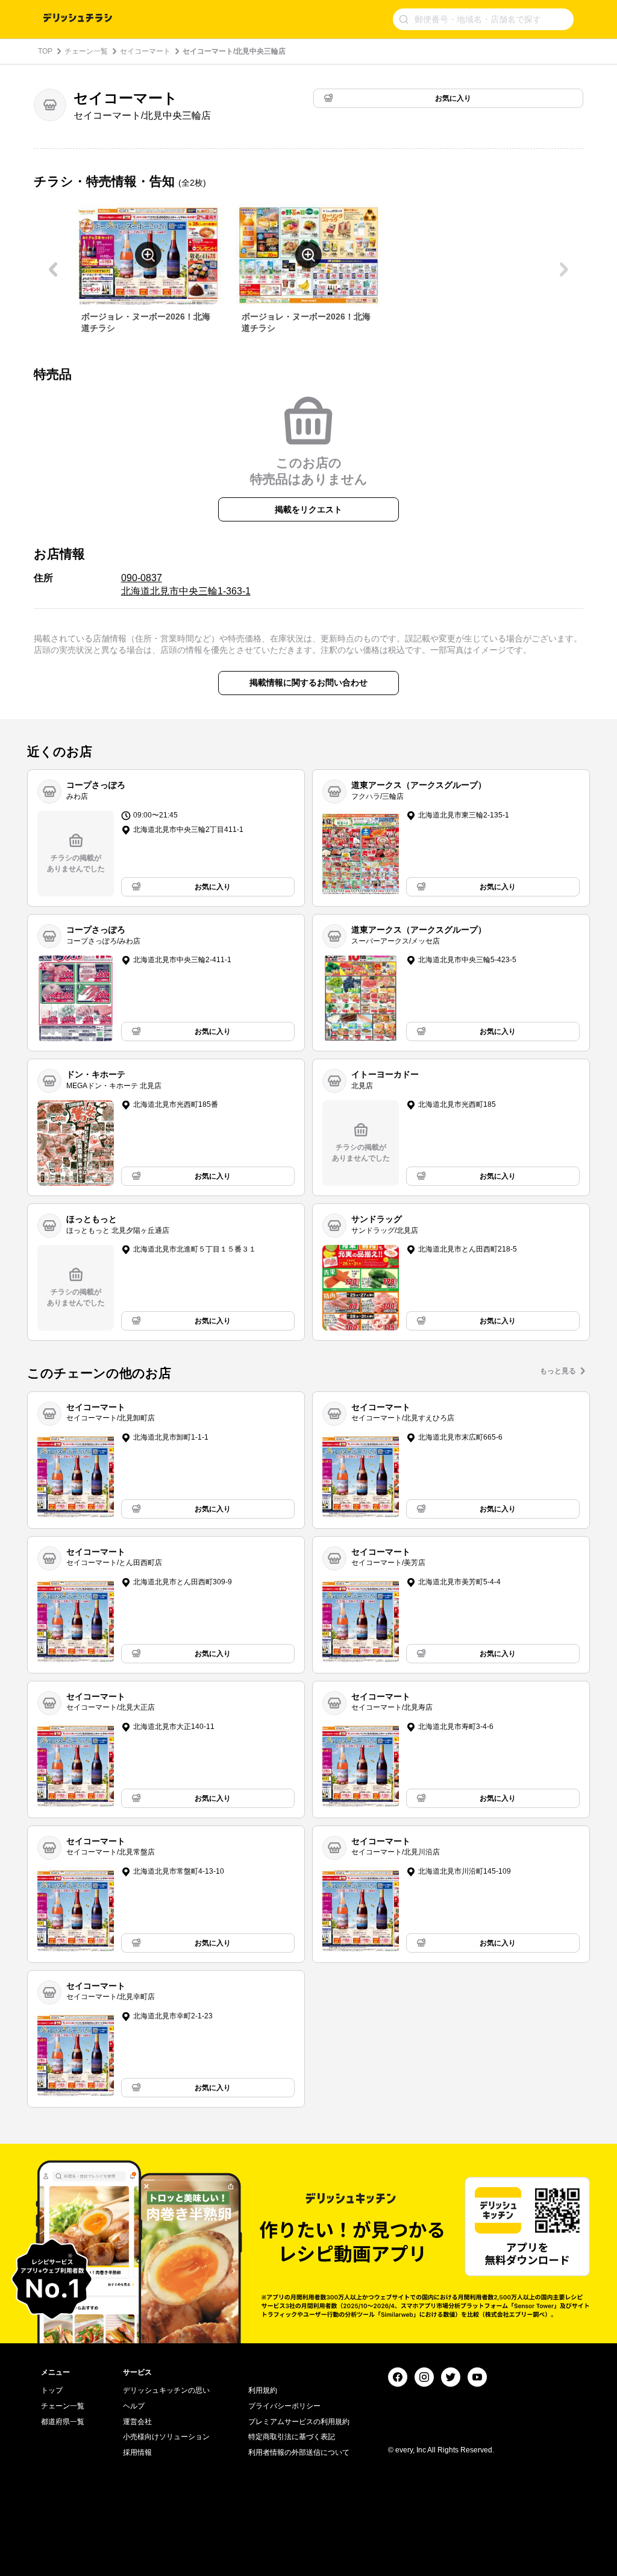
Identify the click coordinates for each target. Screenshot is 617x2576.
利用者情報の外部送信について (299, 2452)
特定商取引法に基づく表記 (292, 2437)
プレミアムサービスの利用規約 (299, 2422)
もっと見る (558, 1371)
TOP (45, 51)
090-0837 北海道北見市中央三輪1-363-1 (186, 584)
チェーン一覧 (86, 51)
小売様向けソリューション (166, 2437)
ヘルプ (134, 2406)
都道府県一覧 (63, 2422)
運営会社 (137, 2422)
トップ (52, 2390)
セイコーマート (145, 51)
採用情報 (137, 2452)
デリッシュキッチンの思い (166, 2390)
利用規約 (263, 2390)
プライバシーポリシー (284, 2406)
